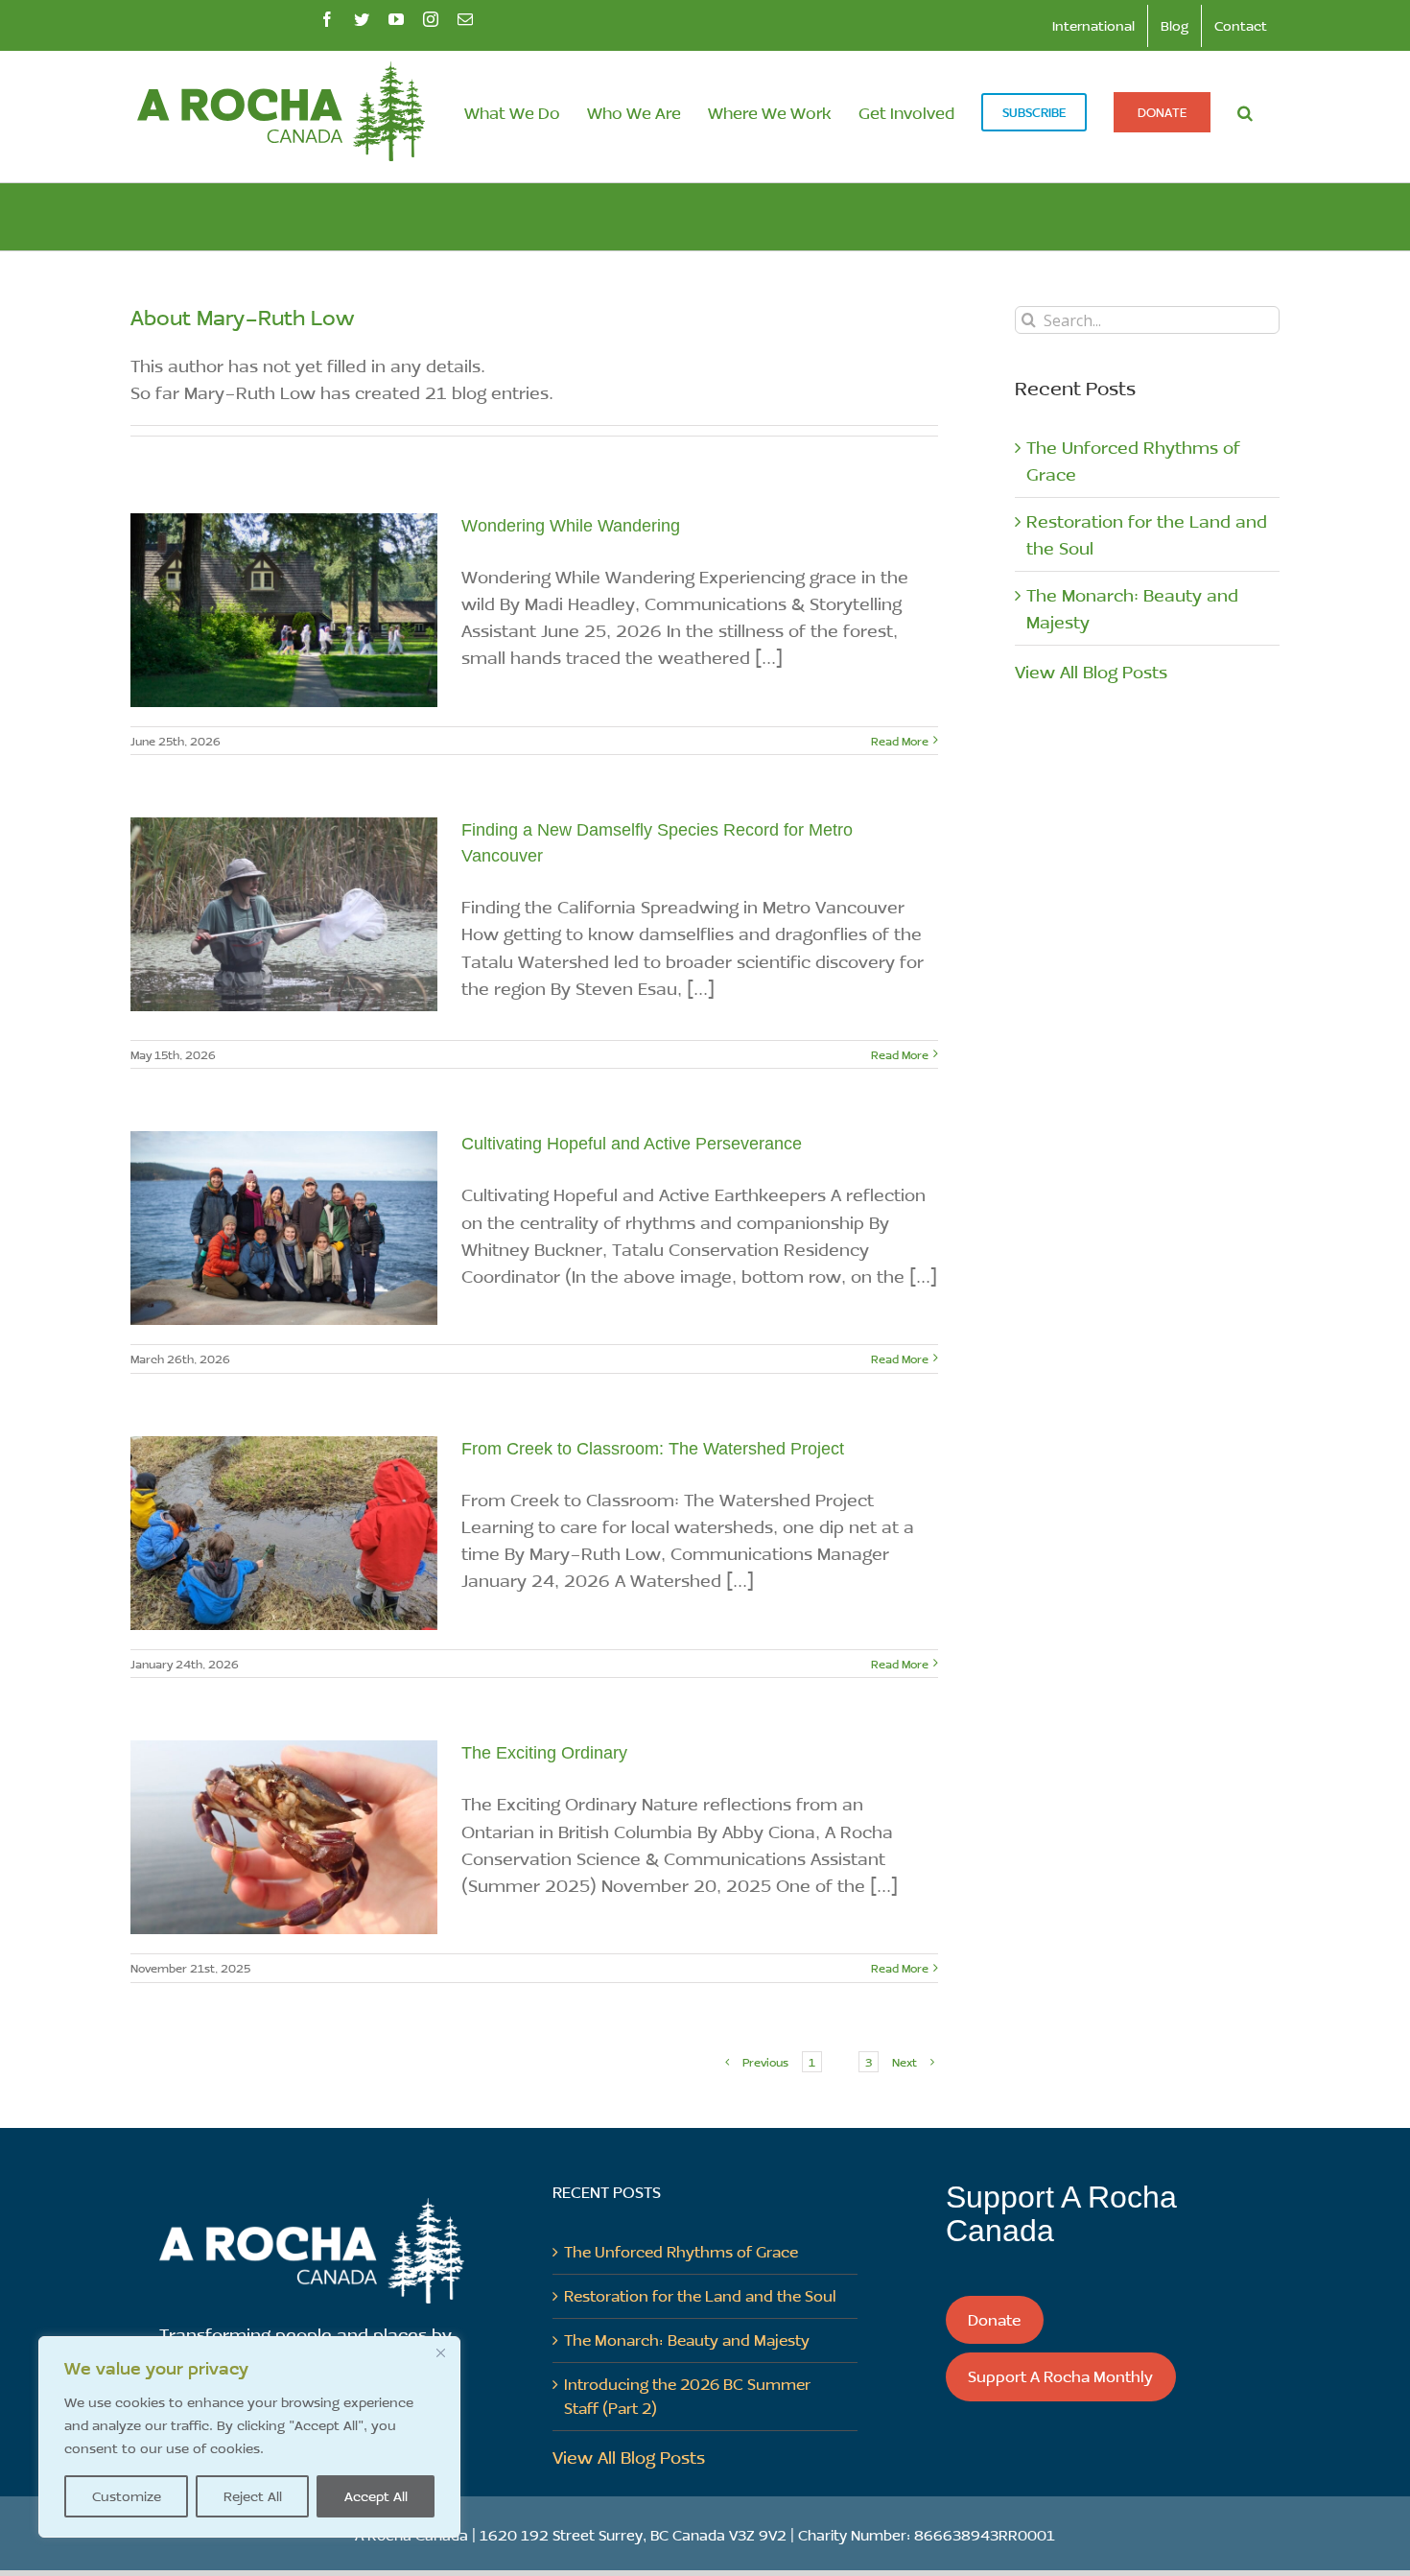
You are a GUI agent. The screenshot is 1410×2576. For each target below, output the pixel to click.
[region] (249, 2437)
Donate (994, 2319)
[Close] (440, 2352)
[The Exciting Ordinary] (284, 1837)
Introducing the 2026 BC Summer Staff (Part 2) (687, 2396)
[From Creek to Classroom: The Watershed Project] (284, 1533)
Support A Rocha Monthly (1060, 2376)
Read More (900, 741)
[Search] (1245, 112)
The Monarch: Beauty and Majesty (687, 2340)
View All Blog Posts (1091, 672)
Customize (127, 2496)
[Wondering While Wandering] (284, 610)
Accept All (376, 2496)
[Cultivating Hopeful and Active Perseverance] (284, 1228)
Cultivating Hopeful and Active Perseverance (632, 1144)
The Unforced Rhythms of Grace (681, 2251)
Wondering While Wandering (571, 526)
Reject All (253, 2496)
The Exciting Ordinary (544, 1753)
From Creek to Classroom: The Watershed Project (653, 1449)
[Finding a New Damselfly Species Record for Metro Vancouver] (284, 914)
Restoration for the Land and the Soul (700, 2295)
